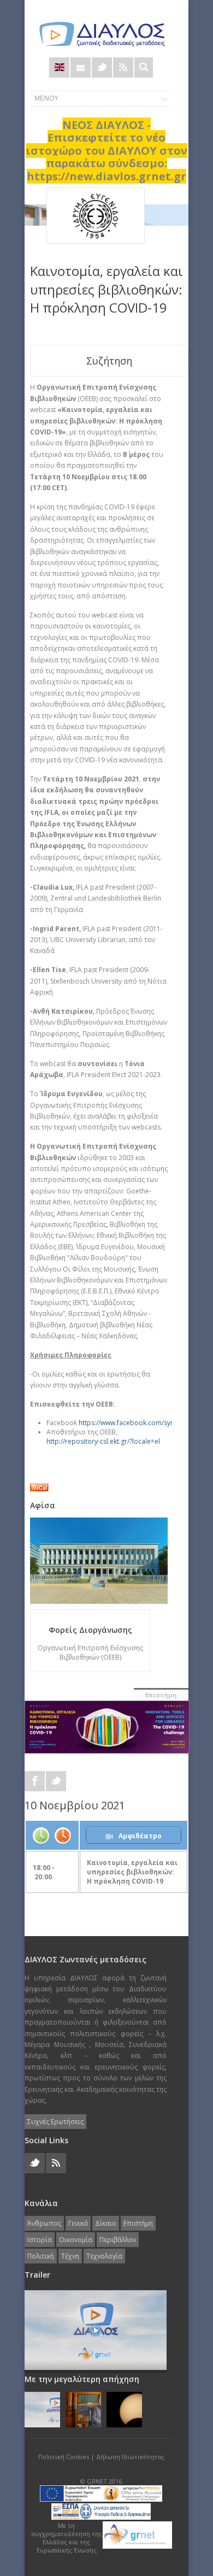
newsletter (81, 67)
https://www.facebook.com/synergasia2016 (146, 1423)
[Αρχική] (101, 34)
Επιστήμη (161, 1695)
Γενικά (78, 2223)
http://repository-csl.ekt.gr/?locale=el (103, 1441)
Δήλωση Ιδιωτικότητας (130, 2457)
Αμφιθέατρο (140, 1836)
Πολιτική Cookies (64, 2457)
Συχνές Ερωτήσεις (55, 2122)
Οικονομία (76, 2240)
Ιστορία (40, 2240)
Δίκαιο (106, 2223)
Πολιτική (41, 2256)
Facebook (35, 1781)
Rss (123, 67)
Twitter (102, 67)
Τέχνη (70, 2256)
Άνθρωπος (44, 2223)
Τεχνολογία (104, 2256)
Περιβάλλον (118, 2240)
